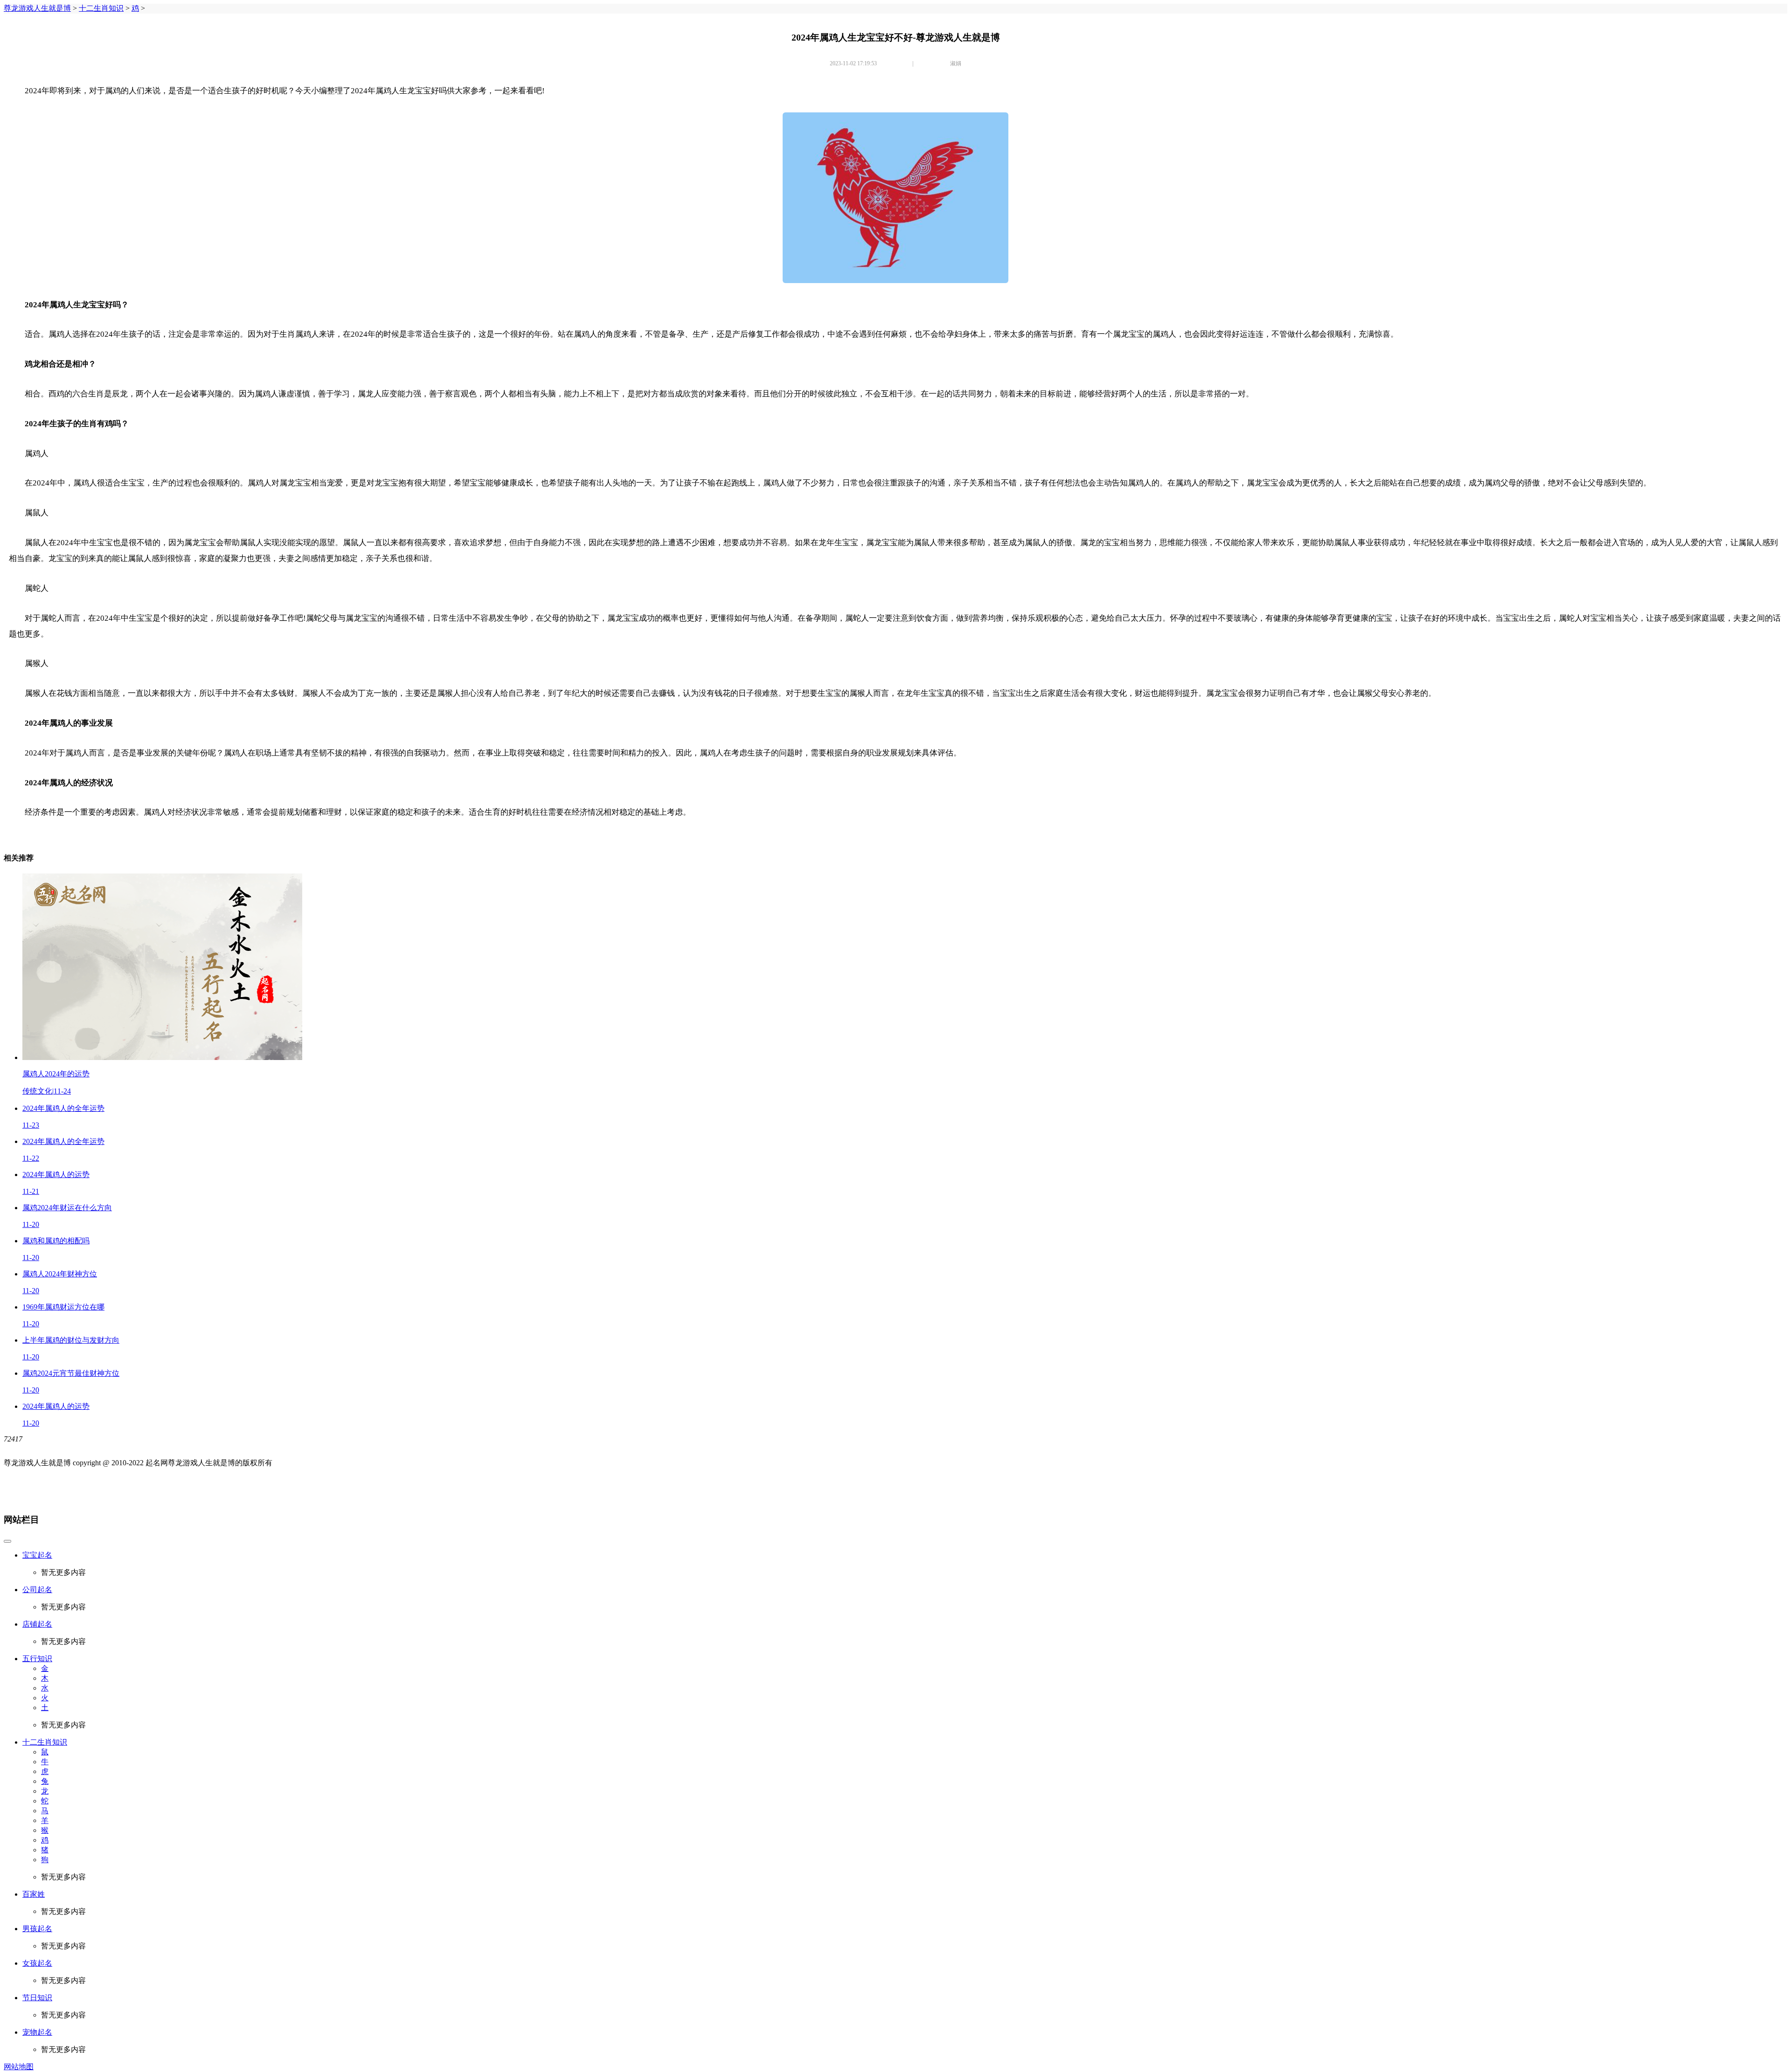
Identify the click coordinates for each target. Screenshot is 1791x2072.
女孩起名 (37, 1963)
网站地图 (19, 2067)
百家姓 (34, 1894)
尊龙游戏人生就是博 (37, 8)
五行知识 (37, 1659)
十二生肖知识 (101, 8)
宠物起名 (37, 2032)
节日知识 (37, 1998)
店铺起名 (37, 1624)
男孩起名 (37, 1929)
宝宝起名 (37, 1555)
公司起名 (37, 1590)
